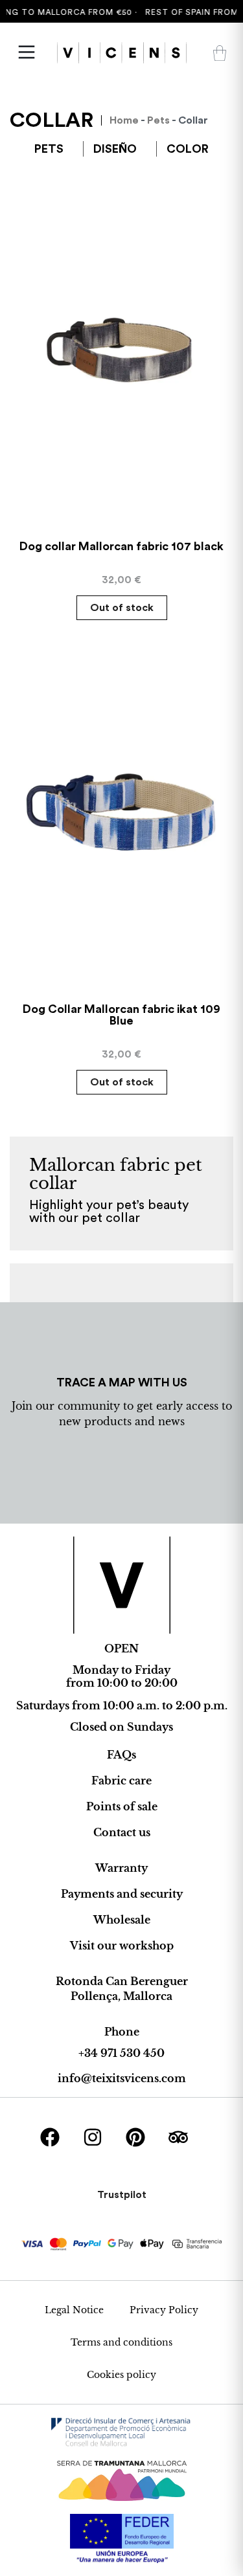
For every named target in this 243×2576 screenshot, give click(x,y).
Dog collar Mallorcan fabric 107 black (121, 546)
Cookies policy (121, 2375)
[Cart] (220, 53)
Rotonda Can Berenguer (122, 1981)
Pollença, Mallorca (121, 1996)
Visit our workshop (122, 1946)
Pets (158, 120)
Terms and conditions (121, 2342)
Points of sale (122, 1806)
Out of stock (122, 608)
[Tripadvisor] (178, 2137)
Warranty (121, 1868)
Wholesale (122, 1920)
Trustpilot (122, 2195)
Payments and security (122, 1894)
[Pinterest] (135, 2137)
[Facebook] (50, 2137)
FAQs (121, 1755)
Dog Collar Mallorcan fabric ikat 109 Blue (121, 1015)
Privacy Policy (164, 2310)
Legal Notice (74, 2310)
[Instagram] (93, 2137)
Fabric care (121, 1781)
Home (124, 120)
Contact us (122, 1832)
